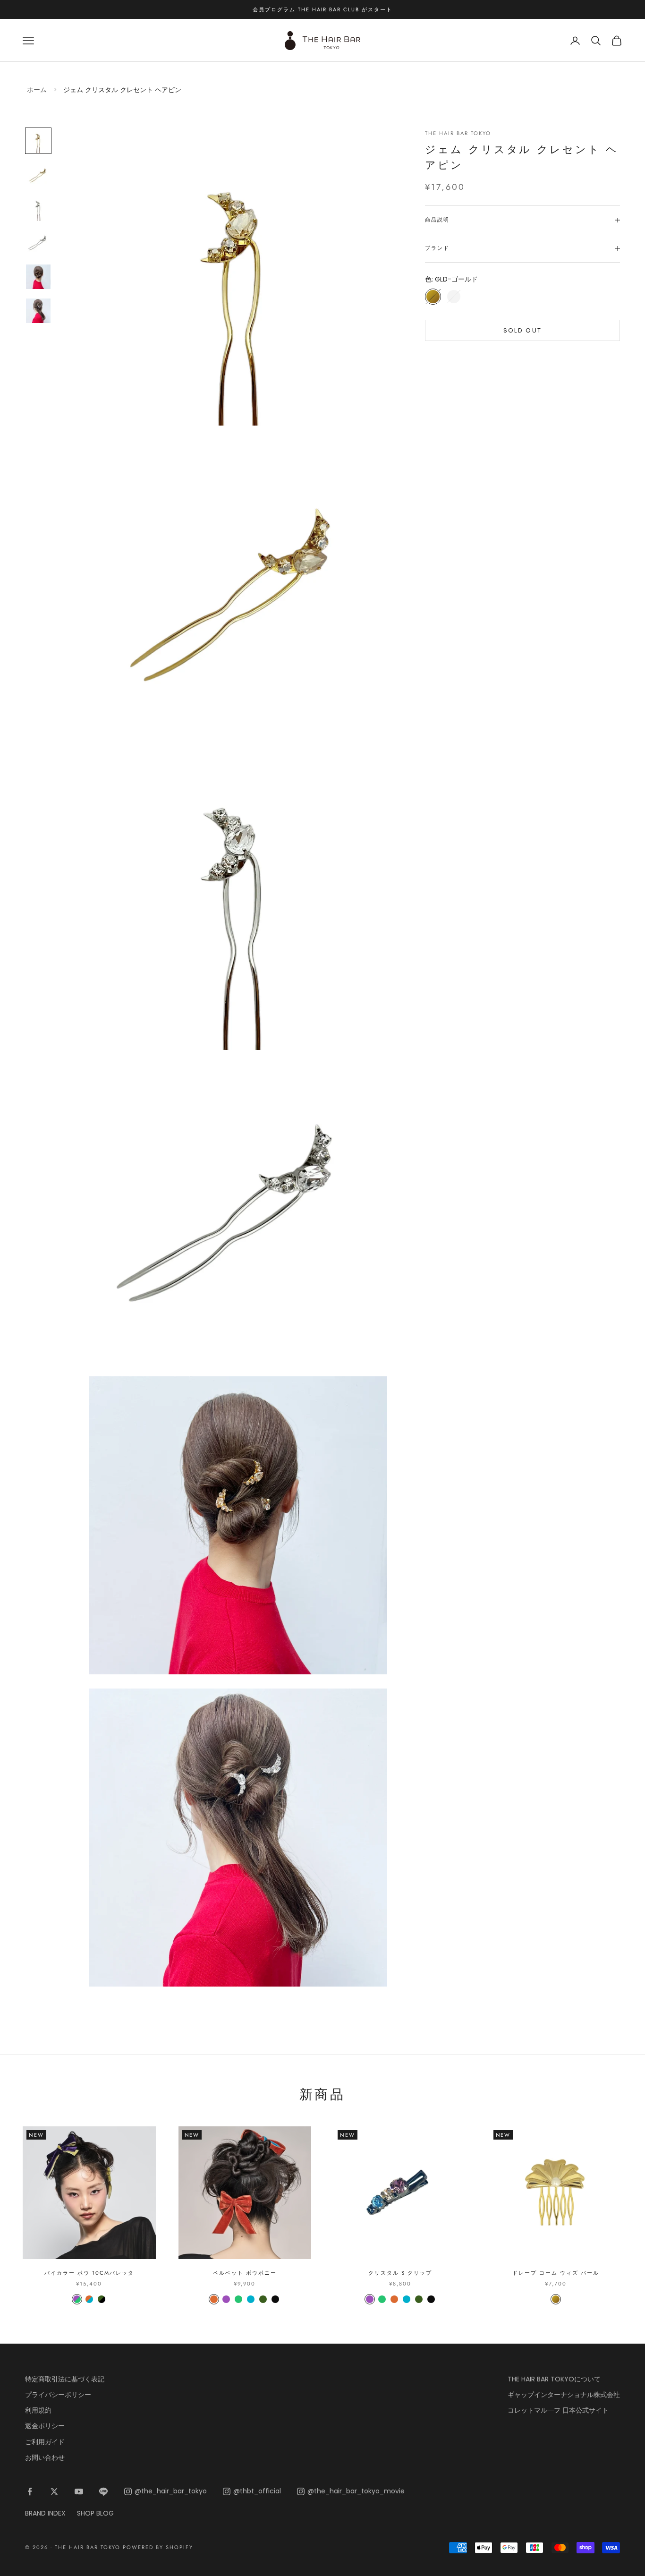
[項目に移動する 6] (38, 311)
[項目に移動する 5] (38, 277)
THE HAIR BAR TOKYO (458, 133)
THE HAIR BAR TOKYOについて (554, 2379)
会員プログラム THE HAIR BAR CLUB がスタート (322, 9)
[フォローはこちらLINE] (103, 2491)
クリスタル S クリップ (400, 2273)
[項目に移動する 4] (38, 243)
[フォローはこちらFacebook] (30, 2491)
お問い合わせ (45, 2457)
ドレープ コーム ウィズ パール (556, 2273)
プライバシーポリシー (58, 2395)
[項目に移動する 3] (38, 209)
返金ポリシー (45, 2426)
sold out (523, 330)
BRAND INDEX (45, 2513)
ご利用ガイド (45, 2442)
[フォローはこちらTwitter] (54, 2491)
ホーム (37, 90)
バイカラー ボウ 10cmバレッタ (89, 2273)
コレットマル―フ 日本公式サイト (558, 2410)
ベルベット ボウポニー (245, 2273)
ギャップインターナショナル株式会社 (564, 2395)
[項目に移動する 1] (38, 141)
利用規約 (38, 2410)
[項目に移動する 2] (38, 175)
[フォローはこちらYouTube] (79, 2491)
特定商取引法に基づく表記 (65, 2379)
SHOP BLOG (95, 2513)
